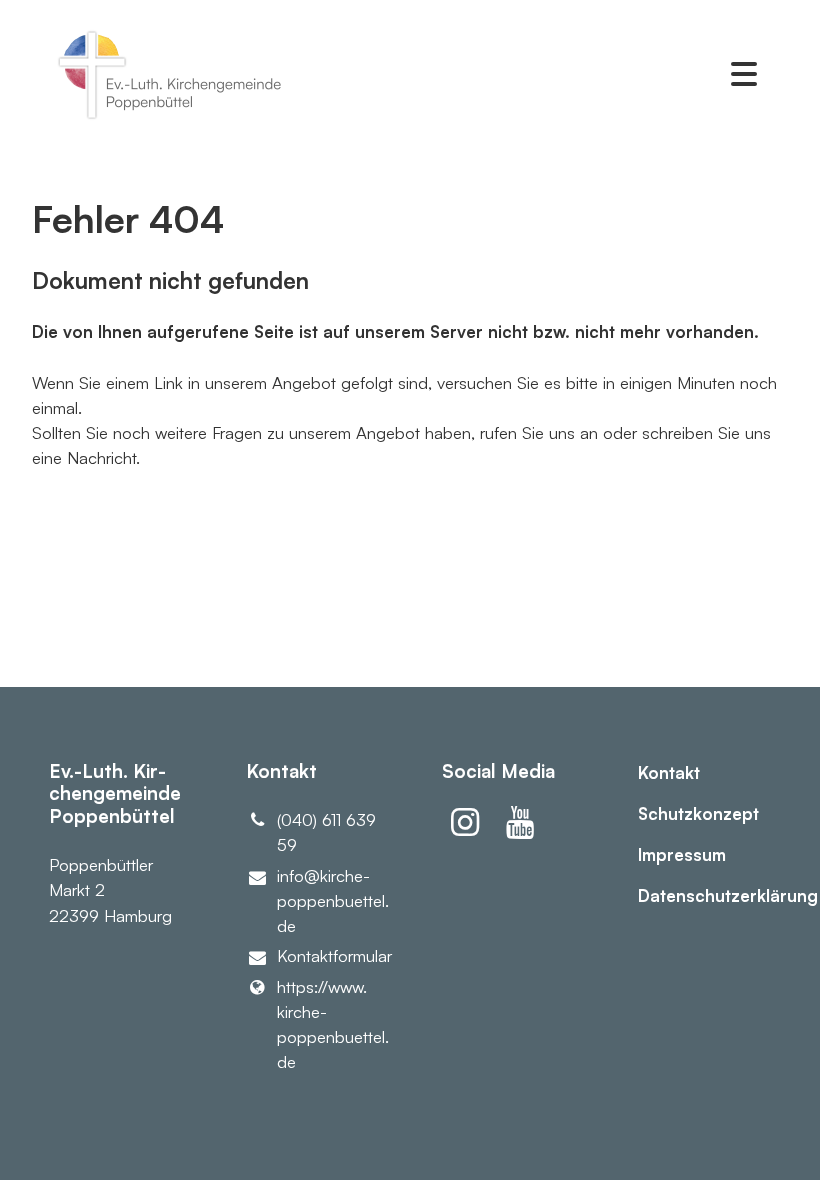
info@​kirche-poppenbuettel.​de (327, 900)
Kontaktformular (327, 955)
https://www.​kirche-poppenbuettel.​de (327, 1024)
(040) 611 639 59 (326, 832)
